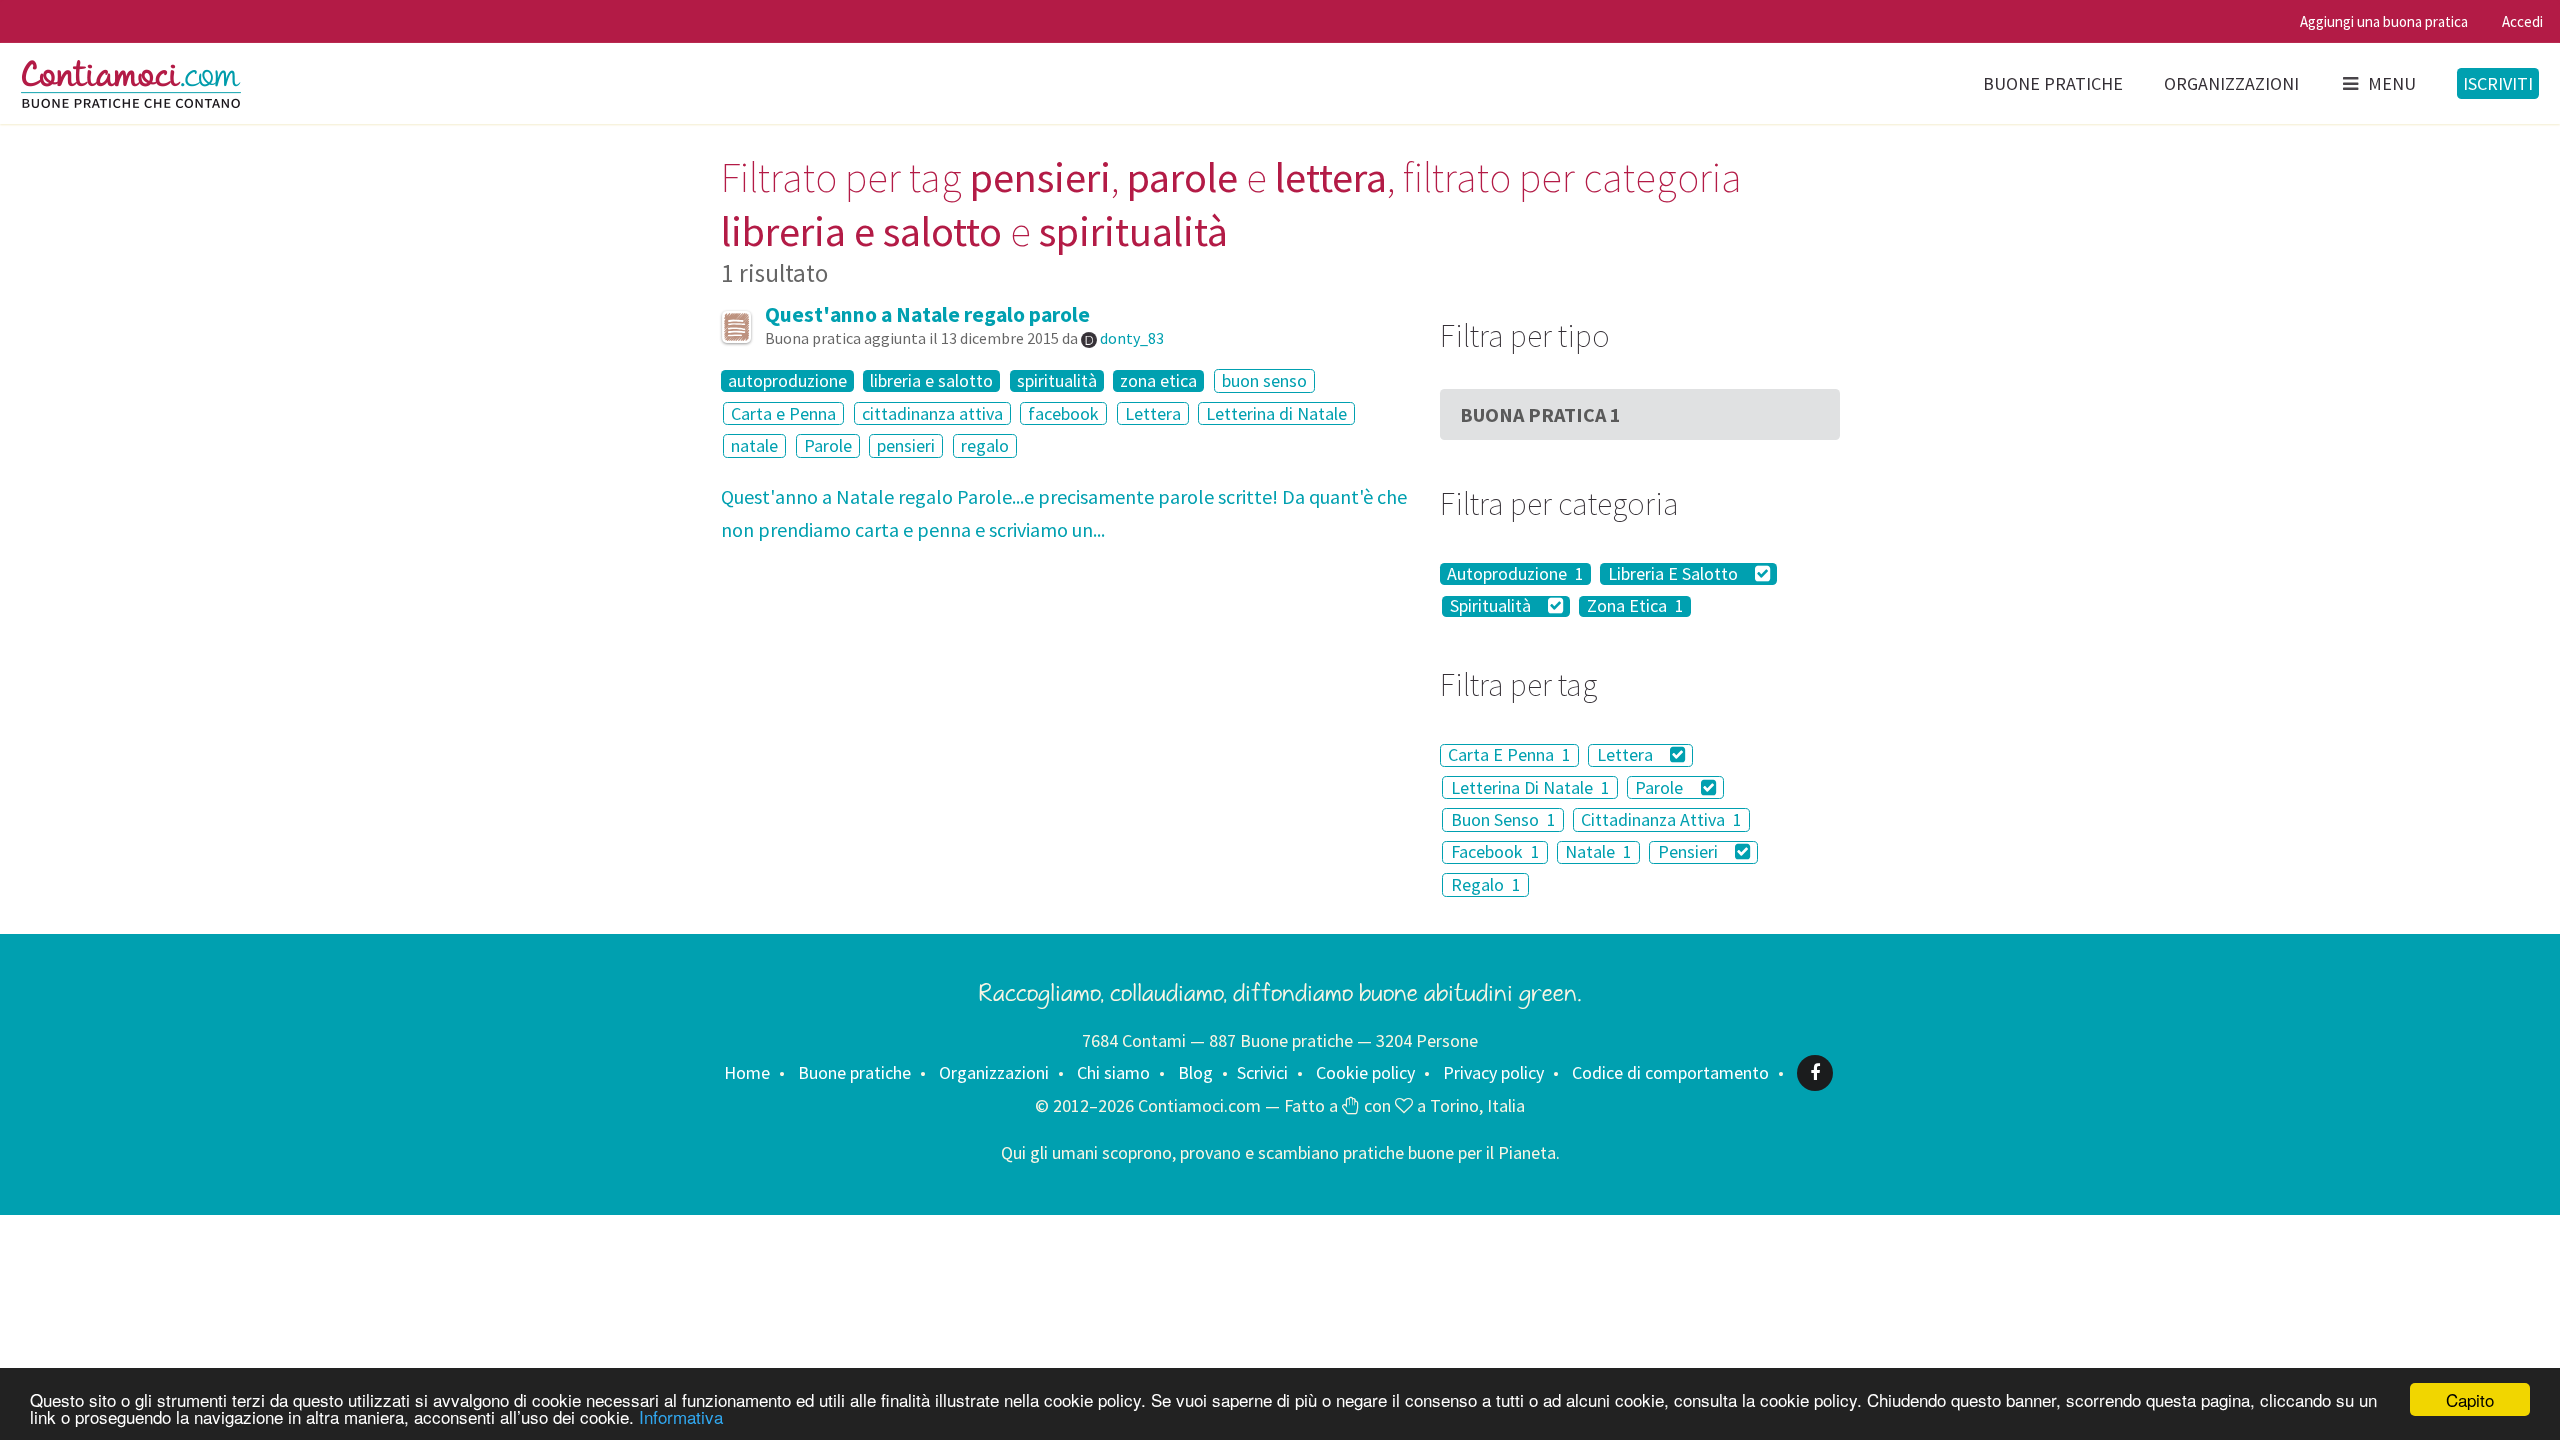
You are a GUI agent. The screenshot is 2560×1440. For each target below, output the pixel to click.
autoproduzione (787, 381)
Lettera (1153, 413)
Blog (1195, 1072)
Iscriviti (2498, 83)
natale (754, 445)
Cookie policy (1365, 1072)
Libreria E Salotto (1675, 574)
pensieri (906, 445)
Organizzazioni (2231, 83)
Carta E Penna (1509, 755)
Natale (1598, 852)
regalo (985, 445)
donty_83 (1132, 338)
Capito (2470, 1399)
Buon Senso (1503, 819)
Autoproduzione (1515, 574)
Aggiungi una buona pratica (2384, 21)
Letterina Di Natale (1530, 787)
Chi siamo (1113, 1072)
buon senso (1264, 380)
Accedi (2522, 21)
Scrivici (1262, 1072)
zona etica (1158, 381)
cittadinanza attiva (932, 413)
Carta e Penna (783, 413)
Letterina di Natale (1276, 413)
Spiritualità (1492, 607)
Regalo (1486, 884)
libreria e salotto (931, 381)
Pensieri (1690, 852)
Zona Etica (1635, 607)
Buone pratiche (2053, 83)
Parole (828, 445)
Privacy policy (1493, 1072)
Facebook (1495, 852)
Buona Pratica (1540, 414)
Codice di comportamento (1670, 1072)
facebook (1063, 413)
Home (747, 1072)
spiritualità (1057, 381)
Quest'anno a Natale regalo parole (927, 314)
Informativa (681, 1416)
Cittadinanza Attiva (1661, 819)
